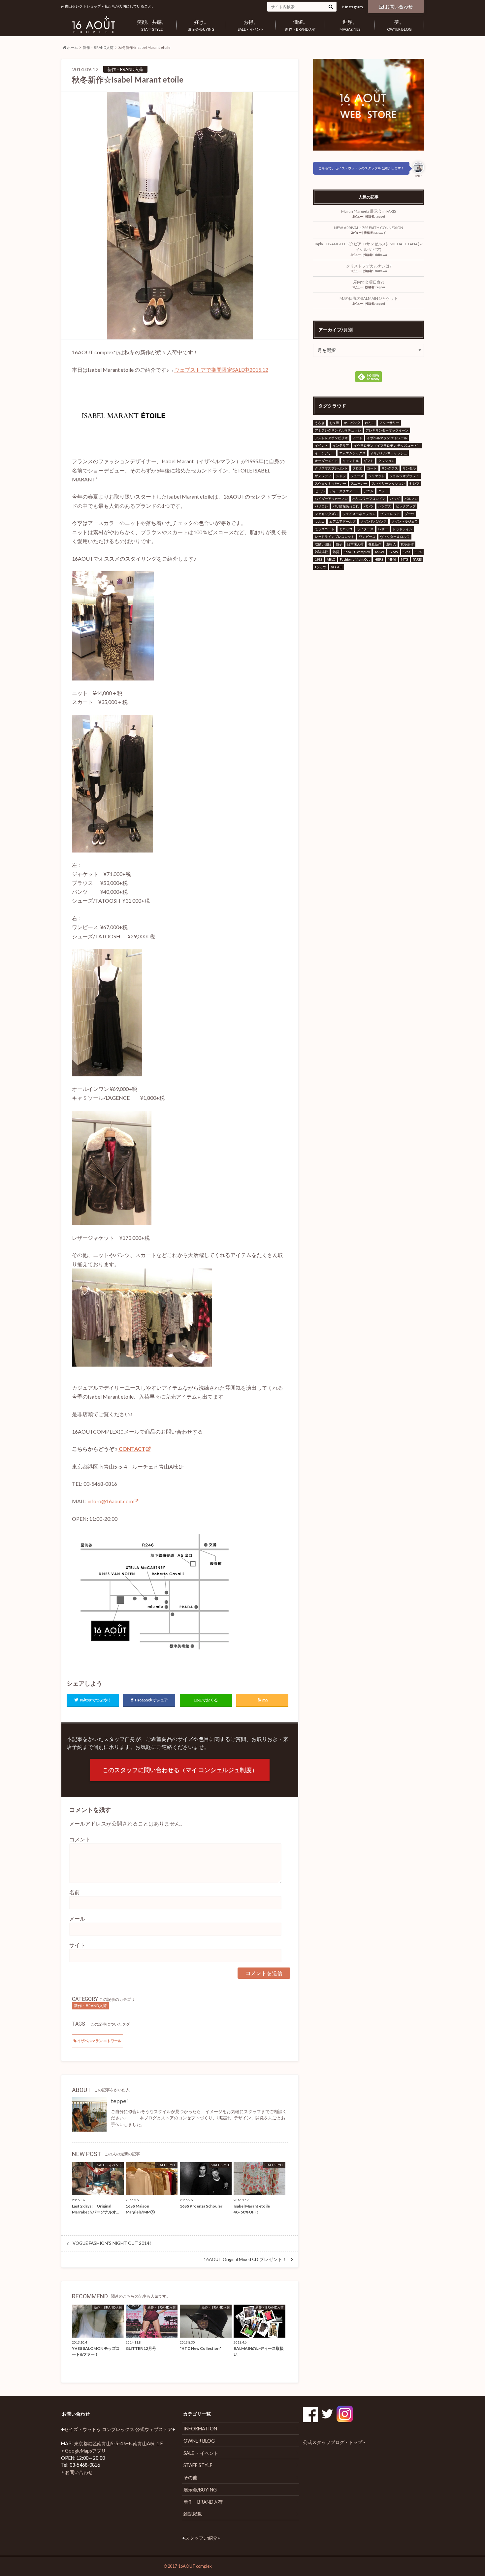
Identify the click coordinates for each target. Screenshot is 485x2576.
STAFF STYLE (152, 25)
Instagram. (355, 7)
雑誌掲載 (321, 552)
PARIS (417, 559)
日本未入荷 (355, 544)
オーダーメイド (326, 461)
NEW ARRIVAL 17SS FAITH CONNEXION (369, 228)
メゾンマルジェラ (404, 521)
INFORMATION (200, 2429)
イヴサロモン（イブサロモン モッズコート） (387, 445)
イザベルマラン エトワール (99, 2041)
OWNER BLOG (399, 25)
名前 (75, 1892)
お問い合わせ (399, 6)
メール (77, 1918)
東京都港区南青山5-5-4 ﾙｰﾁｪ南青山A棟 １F (118, 2443)
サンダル (409, 468)
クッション (386, 461)
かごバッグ (352, 423)
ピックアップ (406, 506)
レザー (383, 529)
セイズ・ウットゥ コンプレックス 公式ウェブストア (118, 2429)
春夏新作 (375, 544)
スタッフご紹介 (201, 2538)
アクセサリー (389, 423)
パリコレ (321, 506)
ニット (383, 491)
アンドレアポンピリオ (331, 438)
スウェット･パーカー (330, 483)
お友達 (334, 423)
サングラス (390, 468)
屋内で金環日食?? (369, 282)
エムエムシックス (352, 453)
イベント (321, 445)
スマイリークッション (388, 483)
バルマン (411, 499)
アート (357, 438)
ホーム (72, 47)
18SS (418, 552)
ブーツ (409, 514)
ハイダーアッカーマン (331, 499)
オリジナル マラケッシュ (389, 453)
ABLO (331, 559)
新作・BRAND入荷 (300, 25)
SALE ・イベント (201, 2453)
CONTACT (131, 1449)
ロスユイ (380, 233)
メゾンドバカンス (373, 521)
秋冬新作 (407, 544)
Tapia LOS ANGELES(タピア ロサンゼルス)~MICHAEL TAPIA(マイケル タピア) (369, 247)
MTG (404, 559)
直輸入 (391, 544)
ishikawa (380, 255)
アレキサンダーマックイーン (387, 430)
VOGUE (337, 567)
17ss (406, 552)
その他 (190, 2477)
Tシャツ (321, 567)
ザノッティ (323, 476)
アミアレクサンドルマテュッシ (338, 430)
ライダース (365, 529)
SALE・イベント (251, 25)
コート (372, 468)
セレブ (414, 483)
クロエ (357, 468)
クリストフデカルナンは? (369, 266)
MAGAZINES (350, 25)
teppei (119, 2101)
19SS (318, 559)
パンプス (385, 506)
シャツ (341, 476)
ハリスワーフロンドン (369, 499)
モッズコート (325, 529)
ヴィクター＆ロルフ (395, 537)
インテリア (341, 445)
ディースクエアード (344, 491)
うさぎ (320, 423)
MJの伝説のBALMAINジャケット (369, 298)
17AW (393, 552)
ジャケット (376, 476)
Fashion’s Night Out (355, 559)
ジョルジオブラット (404, 476)
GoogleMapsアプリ (85, 2451)
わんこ (370, 423)
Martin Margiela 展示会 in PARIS (369, 211)
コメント (80, 1839)
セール (320, 491)
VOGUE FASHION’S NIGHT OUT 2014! (112, 2243)
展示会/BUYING (201, 25)
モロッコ (346, 529)
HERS (379, 559)
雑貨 (336, 552)
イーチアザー (325, 453)
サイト (77, 1945)
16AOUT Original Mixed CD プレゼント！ (245, 2259)
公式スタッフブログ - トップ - (334, 2442)
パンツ (369, 506)
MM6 (392, 559)
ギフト (369, 461)
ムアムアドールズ (342, 521)
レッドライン (403, 529)
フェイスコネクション (359, 514)
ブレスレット (390, 514)
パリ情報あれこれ (346, 506)
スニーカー (359, 483)
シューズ (357, 476)
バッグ (395, 499)
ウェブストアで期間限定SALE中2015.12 (221, 370)
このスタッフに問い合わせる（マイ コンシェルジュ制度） (180, 1770)
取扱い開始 (323, 544)
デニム (369, 491)
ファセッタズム (326, 514)
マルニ (320, 521)
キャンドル (351, 461)
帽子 (339, 544)
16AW (379, 552)
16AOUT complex (357, 552)
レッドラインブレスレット (335, 537)
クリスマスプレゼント (331, 468)
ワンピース (367, 537)
